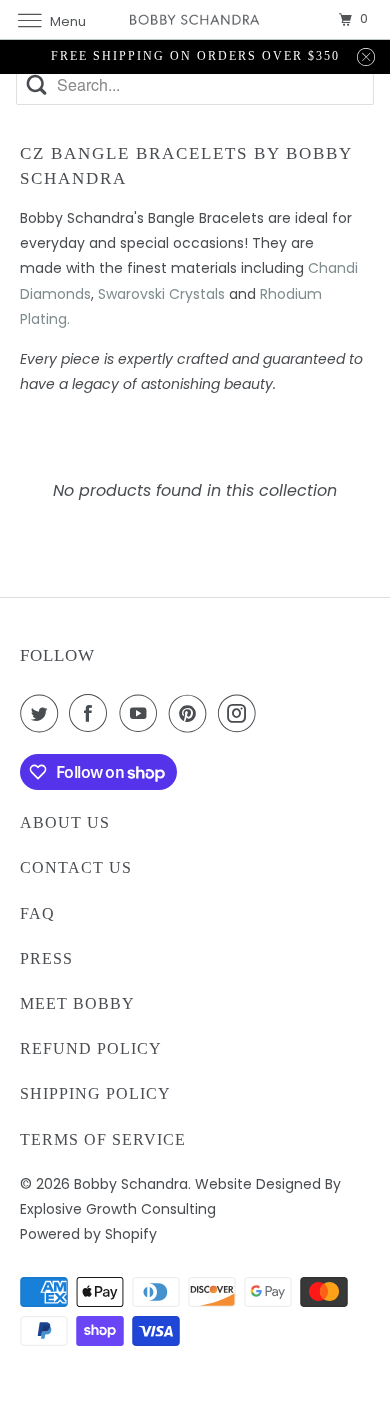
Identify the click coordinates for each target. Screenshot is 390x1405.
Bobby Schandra (131, 1184)
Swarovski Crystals (161, 294)
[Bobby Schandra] (195, 19)
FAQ (37, 913)
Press (46, 958)
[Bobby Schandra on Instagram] (241, 713)
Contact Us (76, 867)
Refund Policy (91, 1048)
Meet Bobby (77, 1003)
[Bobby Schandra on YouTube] (142, 713)
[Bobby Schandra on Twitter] (43, 713)
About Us (65, 822)
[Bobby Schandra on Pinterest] (192, 713)
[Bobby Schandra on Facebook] (92, 713)
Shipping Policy (95, 1093)
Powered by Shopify (88, 1234)
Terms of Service (103, 1139)
